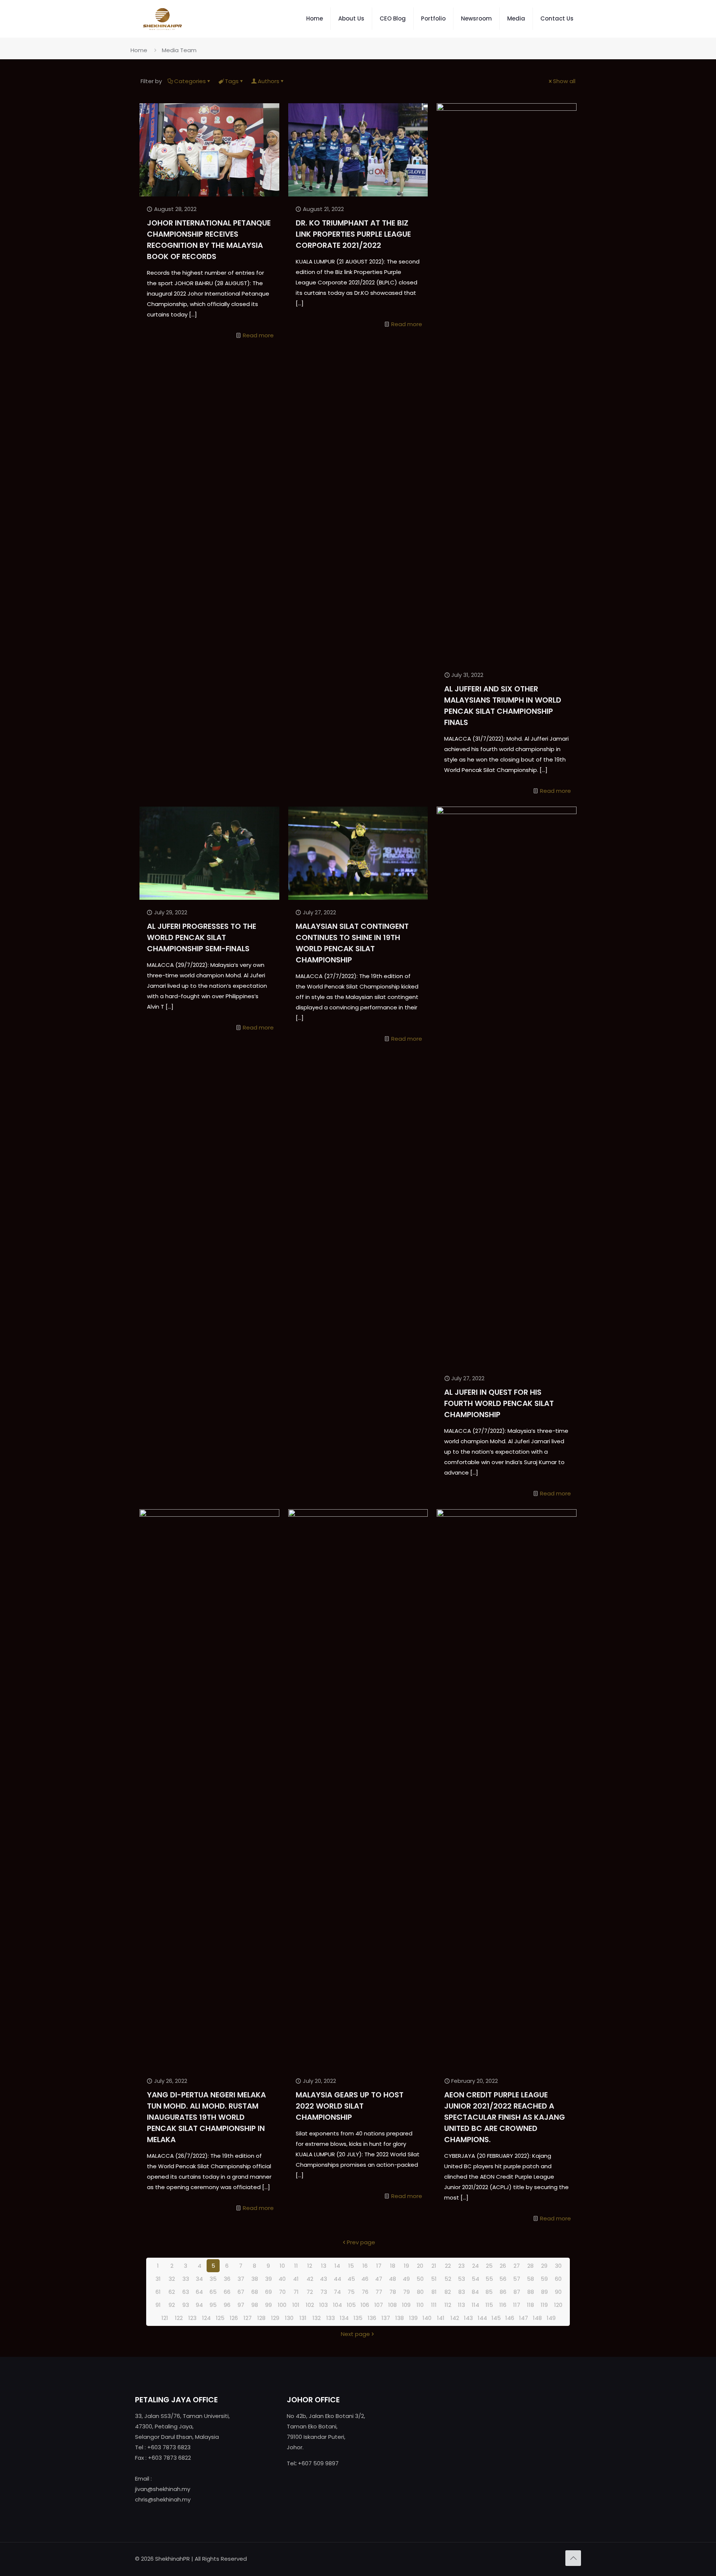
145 (496, 2318)
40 (282, 2279)
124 (206, 2318)
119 (544, 2305)
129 (275, 2318)
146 (510, 2318)
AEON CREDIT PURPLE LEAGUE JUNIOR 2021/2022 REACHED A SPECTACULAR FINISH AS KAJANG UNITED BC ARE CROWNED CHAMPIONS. (505, 2117)
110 (420, 2305)
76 (365, 2292)
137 (386, 2318)
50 (420, 2279)
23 (461, 2266)
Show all (564, 81)
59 (544, 2279)
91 (158, 2305)
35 (213, 2279)
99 (268, 2305)
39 (268, 2279)
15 (351, 2266)
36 (227, 2279)
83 (462, 2292)
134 (344, 2318)
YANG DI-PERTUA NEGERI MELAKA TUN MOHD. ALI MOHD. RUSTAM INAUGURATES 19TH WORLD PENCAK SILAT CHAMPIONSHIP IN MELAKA (206, 2117)
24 (475, 2266)
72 (310, 2292)
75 (351, 2292)
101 (296, 2305)
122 (179, 2318)
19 (406, 2266)
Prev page (361, 2242)
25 (489, 2266)
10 (282, 2266)
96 (227, 2305)
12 (310, 2266)
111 (434, 2305)
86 (503, 2292)
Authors (268, 81)
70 (282, 2292)
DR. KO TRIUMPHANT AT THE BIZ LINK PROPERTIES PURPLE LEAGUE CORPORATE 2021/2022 (353, 234)
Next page (355, 2334)
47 (379, 2279)
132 (317, 2318)
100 (282, 2305)
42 (310, 2279)
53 (461, 2279)
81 (434, 2292)
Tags (232, 81)
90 (558, 2292)
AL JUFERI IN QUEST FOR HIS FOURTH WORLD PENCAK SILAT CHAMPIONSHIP (499, 1403)
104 (337, 2305)
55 (489, 2279)
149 (551, 2318)
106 (365, 2305)
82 (448, 2292)
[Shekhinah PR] (162, 19)
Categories (190, 81)
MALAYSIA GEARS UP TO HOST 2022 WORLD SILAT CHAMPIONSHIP (350, 2106)
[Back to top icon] (573, 2558)
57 (517, 2279)
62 (172, 2292)
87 (517, 2292)
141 (441, 2318)
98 (255, 2305)
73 (324, 2292)
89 (544, 2292)
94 (199, 2305)
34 (199, 2279)
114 (475, 2305)
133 (331, 2318)
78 (393, 2292)
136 (372, 2318)
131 (303, 2318)
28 (530, 2266)
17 (379, 2266)
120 (558, 2305)
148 (537, 2318)
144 (482, 2318)
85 (489, 2292)
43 (324, 2279)
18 (393, 2266)
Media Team (179, 50)
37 (241, 2279)
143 (468, 2318)
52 (448, 2279)
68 (255, 2292)
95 (213, 2305)
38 (255, 2279)
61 (158, 2292)
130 (289, 2318)
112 (448, 2305)
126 (234, 2318)
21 (434, 2266)
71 (296, 2292)
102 (310, 2305)
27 (517, 2266)
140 (427, 2318)
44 (337, 2279)
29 (544, 2266)
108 (392, 2305)
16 (365, 2266)
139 (413, 2318)
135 (358, 2318)
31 (158, 2279)
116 (503, 2305)
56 (503, 2279)
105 (351, 2305)
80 (420, 2292)
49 (406, 2279)
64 (199, 2292)
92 (172, 2305)
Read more (258, 335)
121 (165, 2318)
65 (213, 2292)
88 (531, 2292)
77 (379, 2292)
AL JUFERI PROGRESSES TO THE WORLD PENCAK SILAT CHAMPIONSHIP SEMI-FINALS (202, 937)
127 (248, 2318)
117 (517, 2305)
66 (227, 2292)
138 (400, 2318)
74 (337, 2292)
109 (406, 2305)
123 (192, 2318)
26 (503, 2266)
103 (324, 2305)
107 (379, 2305)
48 (392, 2279)
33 (186, 2279)
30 (558, 2266)
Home (139, 50)
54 (475, 2279)
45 (351, 2279)
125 (220, 2318)
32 (172, 2279)
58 (530, 2279)
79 (406, 2292)
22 (448, 2266)
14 (337, 2266)
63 (186, 2292)
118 (530, 2305)
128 (261, 2318)
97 (241, 2305)
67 (241, 2292)
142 (455, 2318)
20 (420, 2266)
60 (558, 2279)
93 (186, 2305)
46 (365, 2279)
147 (524, 2318)
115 (489, 2305)
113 (461, 2305)
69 (268, 2292)
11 (296, 2266)
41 (296, 2279)
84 (475, 2292)
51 (434, 2279)
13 (324, 2266)
